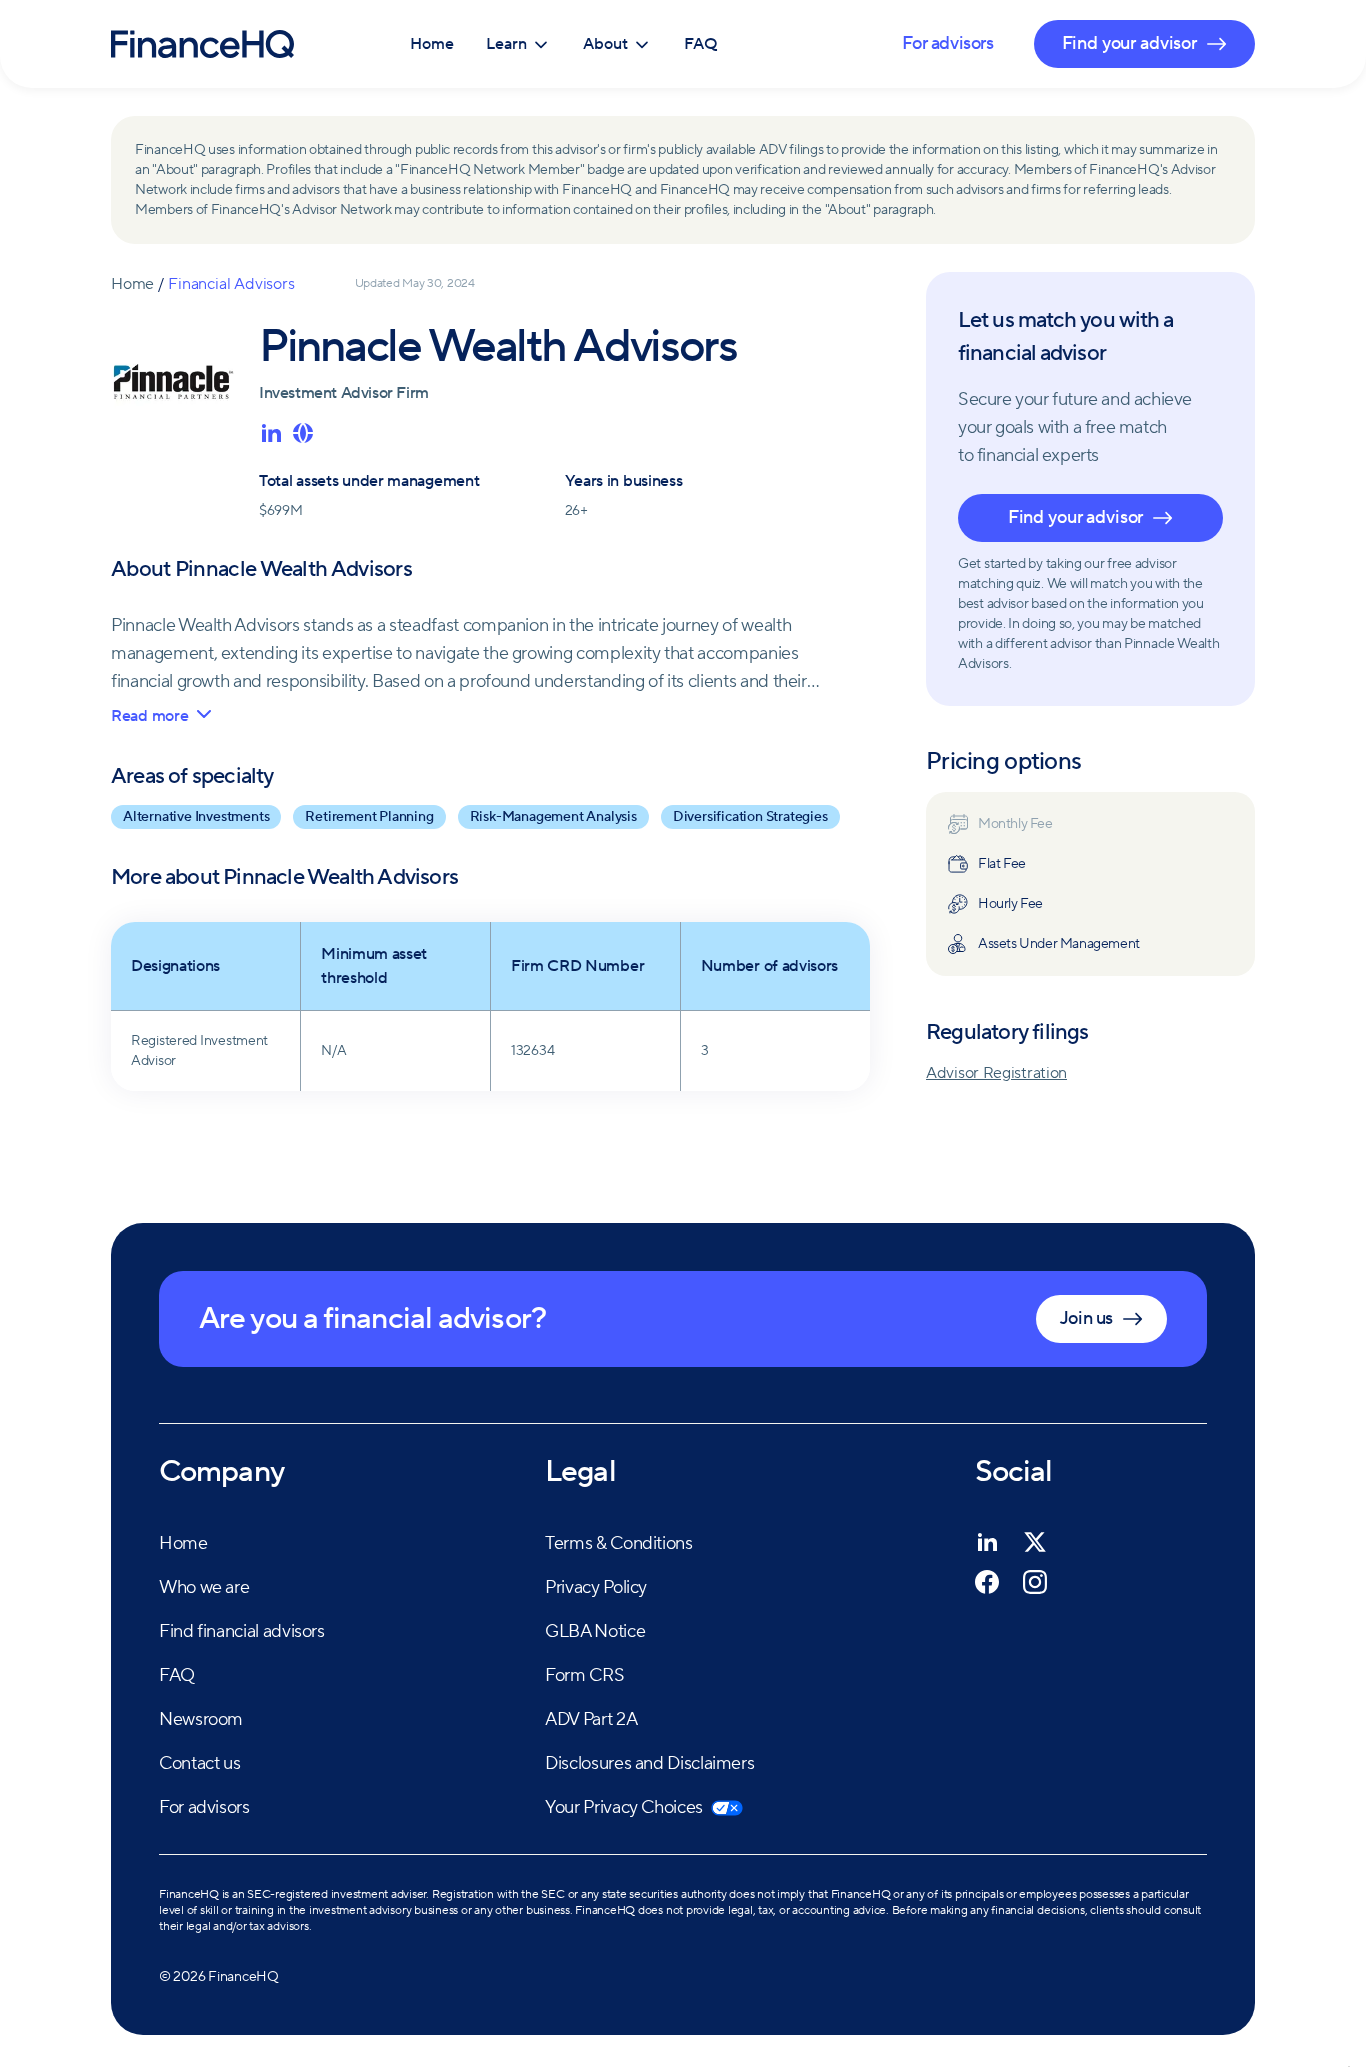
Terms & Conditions (619, 1543)
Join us (1086, 1318)
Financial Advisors (231, 284)
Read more (149, 716)
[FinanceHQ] (202, 44)
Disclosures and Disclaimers (649, 1763)
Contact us (199, 1763)
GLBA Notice (595, 1631)
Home (432, 44)
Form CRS (584, 1675)
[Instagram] (1035, 1582)
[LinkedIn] (987, 1542)
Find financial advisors (242, 1631)
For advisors (947, 43)
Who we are (204, 1587)
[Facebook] (987, 1582)
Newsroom (201, 1719)
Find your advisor (1075, 517)
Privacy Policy (596, 1587)
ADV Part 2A (591, 1719)
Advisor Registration (996, 1073)
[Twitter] (1035, 1542)
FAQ (701, 44)
